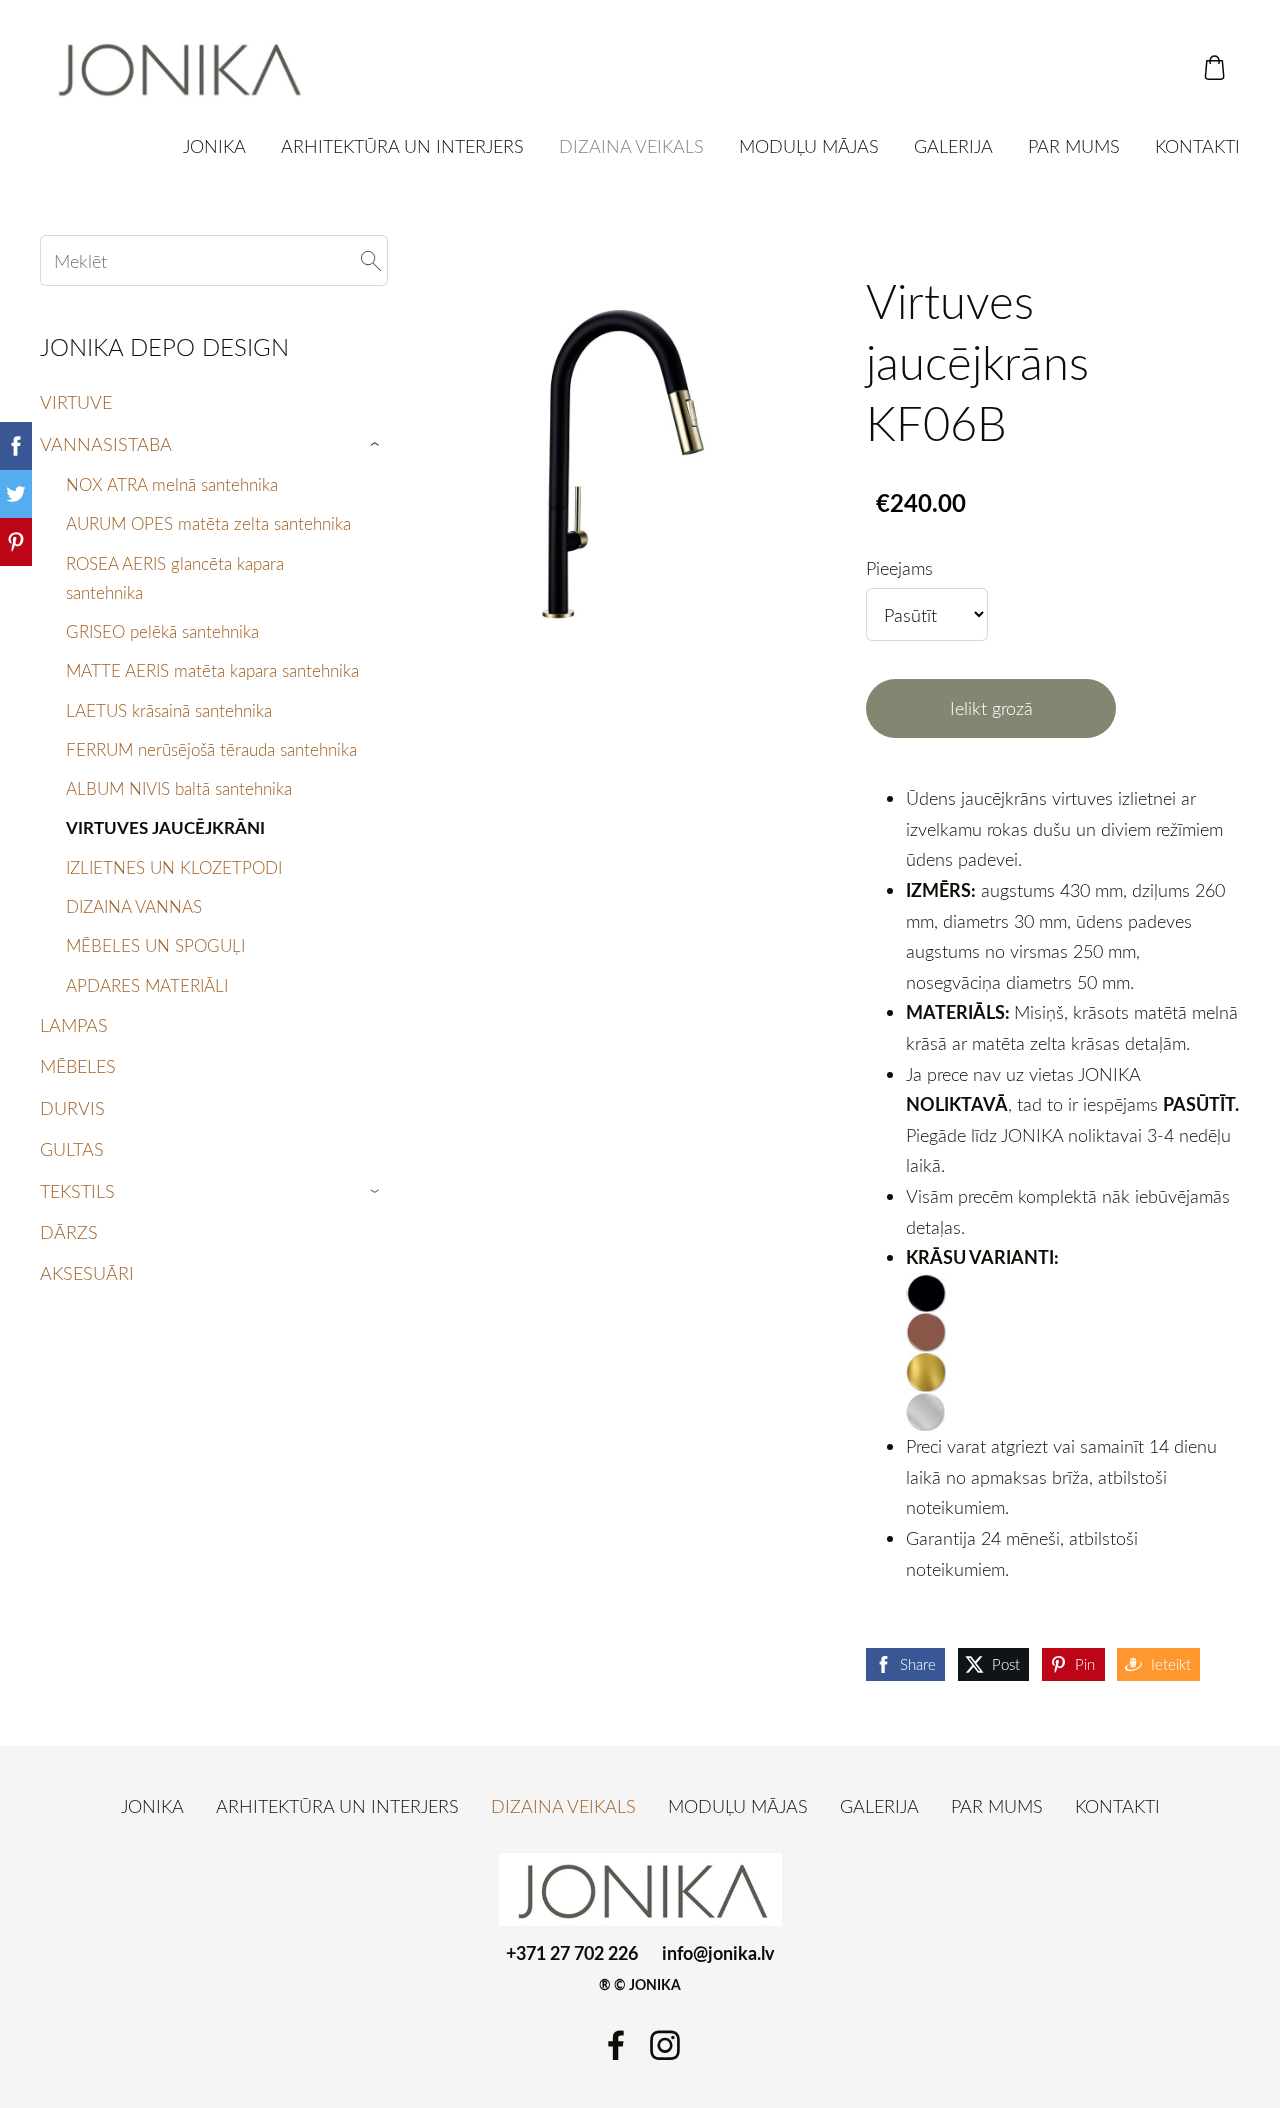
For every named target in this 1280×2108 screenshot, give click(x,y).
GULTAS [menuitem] (72, 1149)
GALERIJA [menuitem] (953, 146)
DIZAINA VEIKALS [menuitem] (631, 146)
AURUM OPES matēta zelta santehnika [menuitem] (208, 523)
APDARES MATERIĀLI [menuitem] (147, 985)
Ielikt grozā (991, 708)
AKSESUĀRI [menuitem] (87, 1273)
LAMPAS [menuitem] (74, 1025)
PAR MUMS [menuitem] (1074, 146)
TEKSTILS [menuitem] (77, 1191)
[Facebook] (616, 2045)
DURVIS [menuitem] (72, 1108)
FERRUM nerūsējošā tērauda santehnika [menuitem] (211, 749)
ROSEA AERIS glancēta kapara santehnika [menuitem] (175, 578)
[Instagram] (665, 2045)
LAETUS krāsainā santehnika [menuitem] (169, 710)
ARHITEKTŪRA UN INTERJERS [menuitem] (402, 146)
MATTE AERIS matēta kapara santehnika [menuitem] (212, 670)
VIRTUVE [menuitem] (76, 402)
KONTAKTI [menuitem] (1197, 146)
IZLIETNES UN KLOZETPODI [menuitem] (174, 867)
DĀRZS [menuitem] (69, 1232)
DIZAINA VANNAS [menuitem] (134, 906)
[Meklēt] (371, 260)
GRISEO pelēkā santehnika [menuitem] (162, 631)
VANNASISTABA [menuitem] (106, 444)
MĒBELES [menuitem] (78, 1066)
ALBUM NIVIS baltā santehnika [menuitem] (179, 788)
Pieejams (899, 568)
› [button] (377, 445)
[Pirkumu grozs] (1215, 68)
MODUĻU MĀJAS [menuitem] (809, 146)
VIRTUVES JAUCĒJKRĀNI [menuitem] (165, 827)
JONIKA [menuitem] (214, 146)
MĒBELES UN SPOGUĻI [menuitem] (155, 945)
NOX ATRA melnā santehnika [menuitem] (172, 484)
